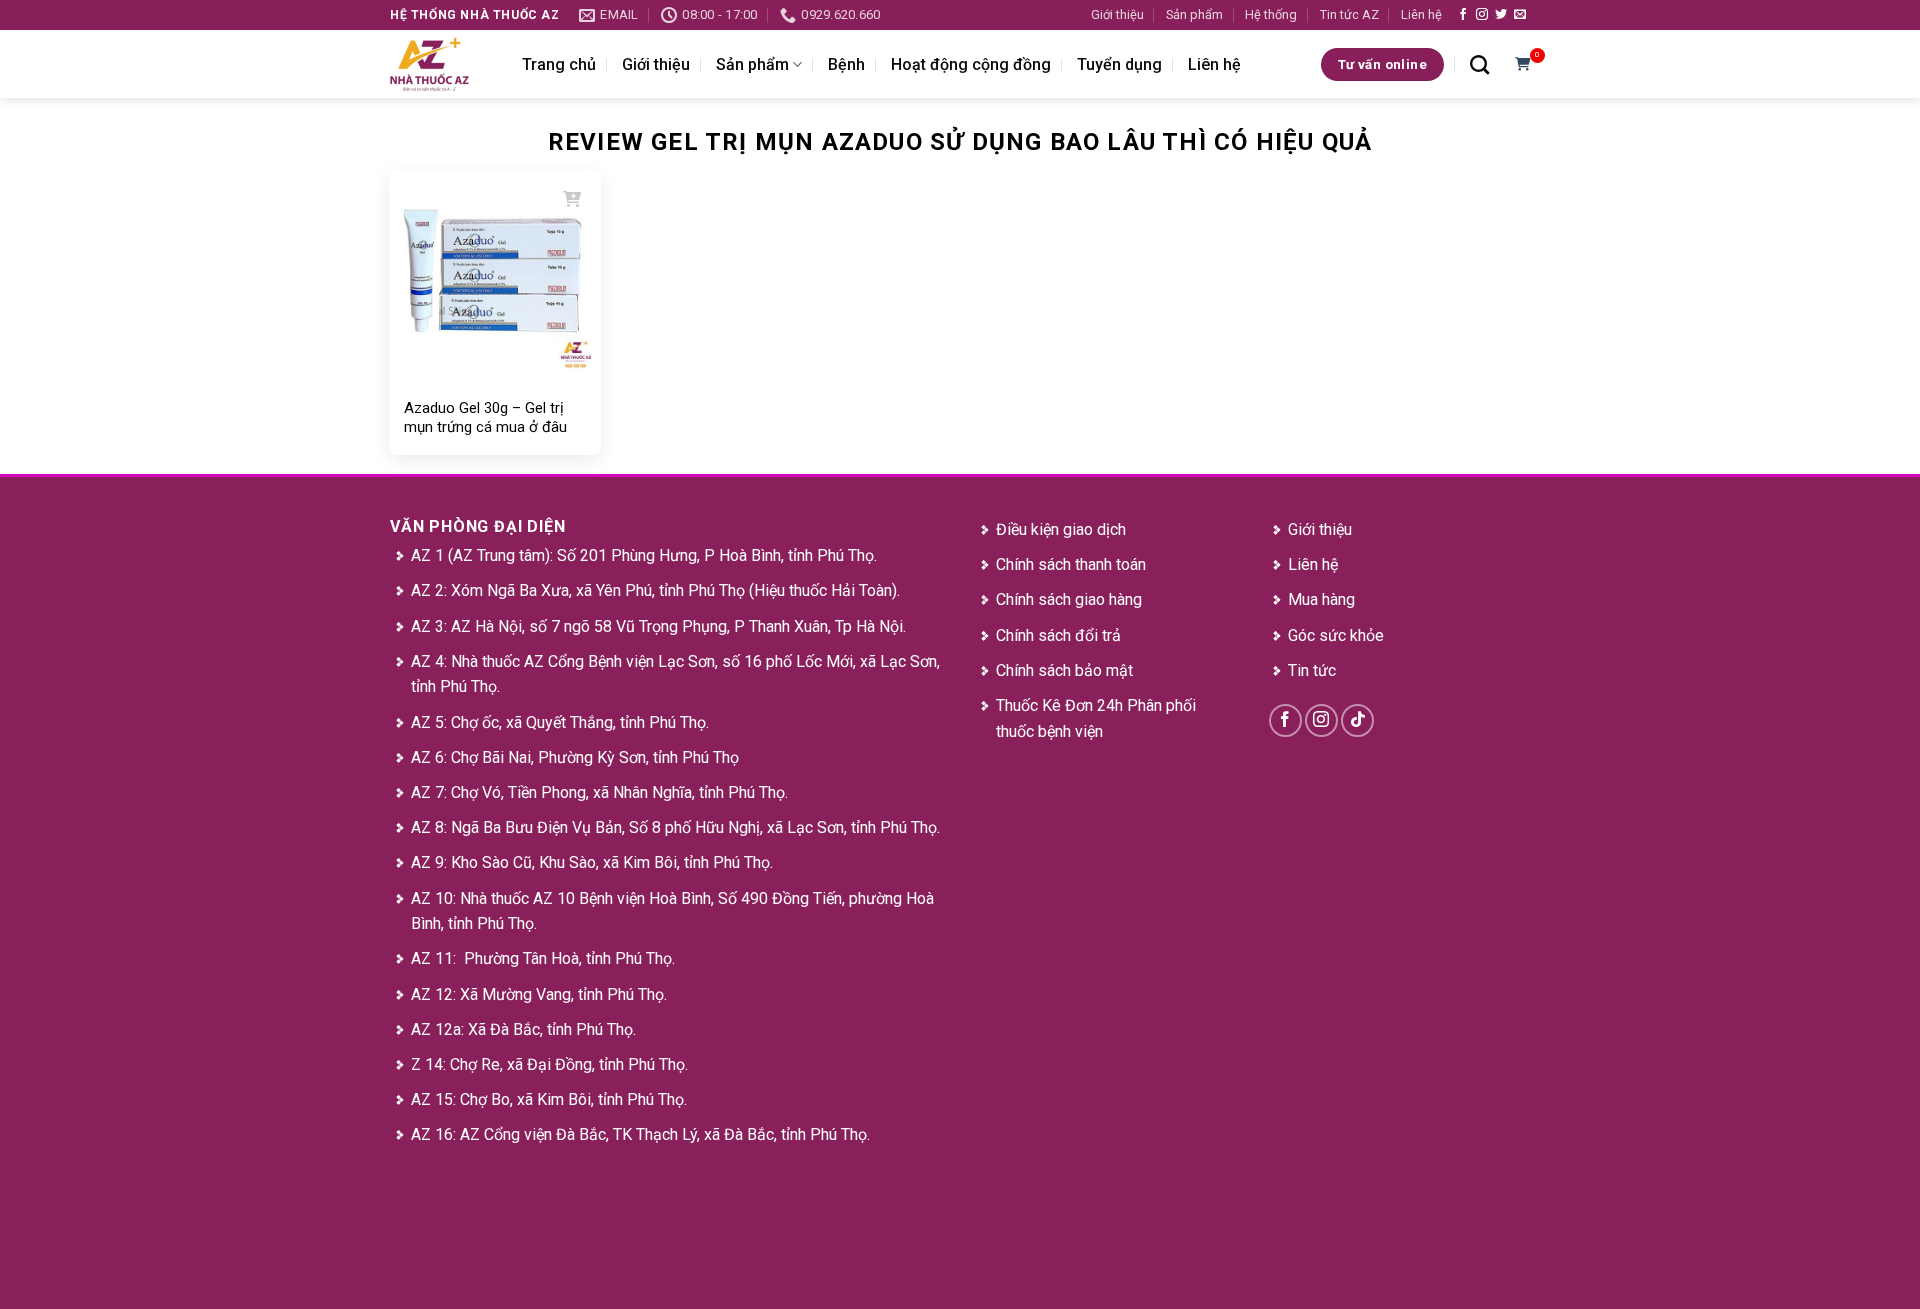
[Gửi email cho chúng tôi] (1520, 15)
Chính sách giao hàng (1069, 599)
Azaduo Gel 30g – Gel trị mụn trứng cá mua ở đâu (485, 418)
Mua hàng (1321, 599)
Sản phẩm (1194, 14)
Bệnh (846, 64)
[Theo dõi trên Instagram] (1482, 15)
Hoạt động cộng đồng (971, 64)
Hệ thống (1271, 14)
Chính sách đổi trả (1058, 635)
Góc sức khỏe (1336, 635)
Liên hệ (1421, 14)
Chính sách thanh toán (1071, 564)
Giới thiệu (1117, 14)
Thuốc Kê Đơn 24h (1059, 705)
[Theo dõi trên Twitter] (1501, 15)
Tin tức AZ (1349, 14)
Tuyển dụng (1119, 64)
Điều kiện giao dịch (1061, 529)
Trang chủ (559, 64)
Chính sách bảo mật (1064, 670)
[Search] (1479, 64)
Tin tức (1312, 670)
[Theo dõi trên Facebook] (1463, 15)
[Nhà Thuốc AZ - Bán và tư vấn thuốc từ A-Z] (441, 64)
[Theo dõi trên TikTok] (1357, 720)
